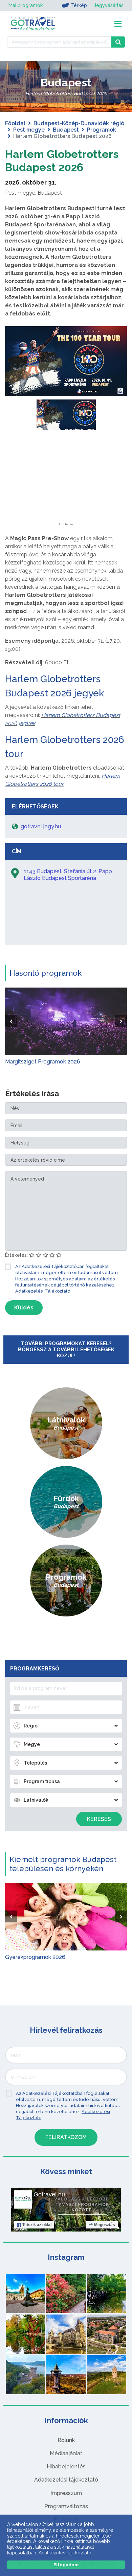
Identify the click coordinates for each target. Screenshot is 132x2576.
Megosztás (105, 2225)
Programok (102, 130)
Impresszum (66, 2493)
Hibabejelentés (66, 2467)
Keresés (99, 1819)
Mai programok (26, 5)
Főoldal (15, 123)
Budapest (66, 130)
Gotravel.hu (49, 2194)
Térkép (79, 5)
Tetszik (37, 2225)
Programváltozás (66, 2506)
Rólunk (66, 2440)
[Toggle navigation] (118, 24)
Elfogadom (66, 2565)
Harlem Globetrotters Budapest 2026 (62, 160)
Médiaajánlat (66, 2453)
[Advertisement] (66, 480)
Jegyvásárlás (109, 5)
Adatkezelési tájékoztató (66, 2480)
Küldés (24, 1308)
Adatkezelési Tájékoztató (43, 1291)
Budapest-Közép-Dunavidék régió (79, 123)
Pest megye (29, 130)
